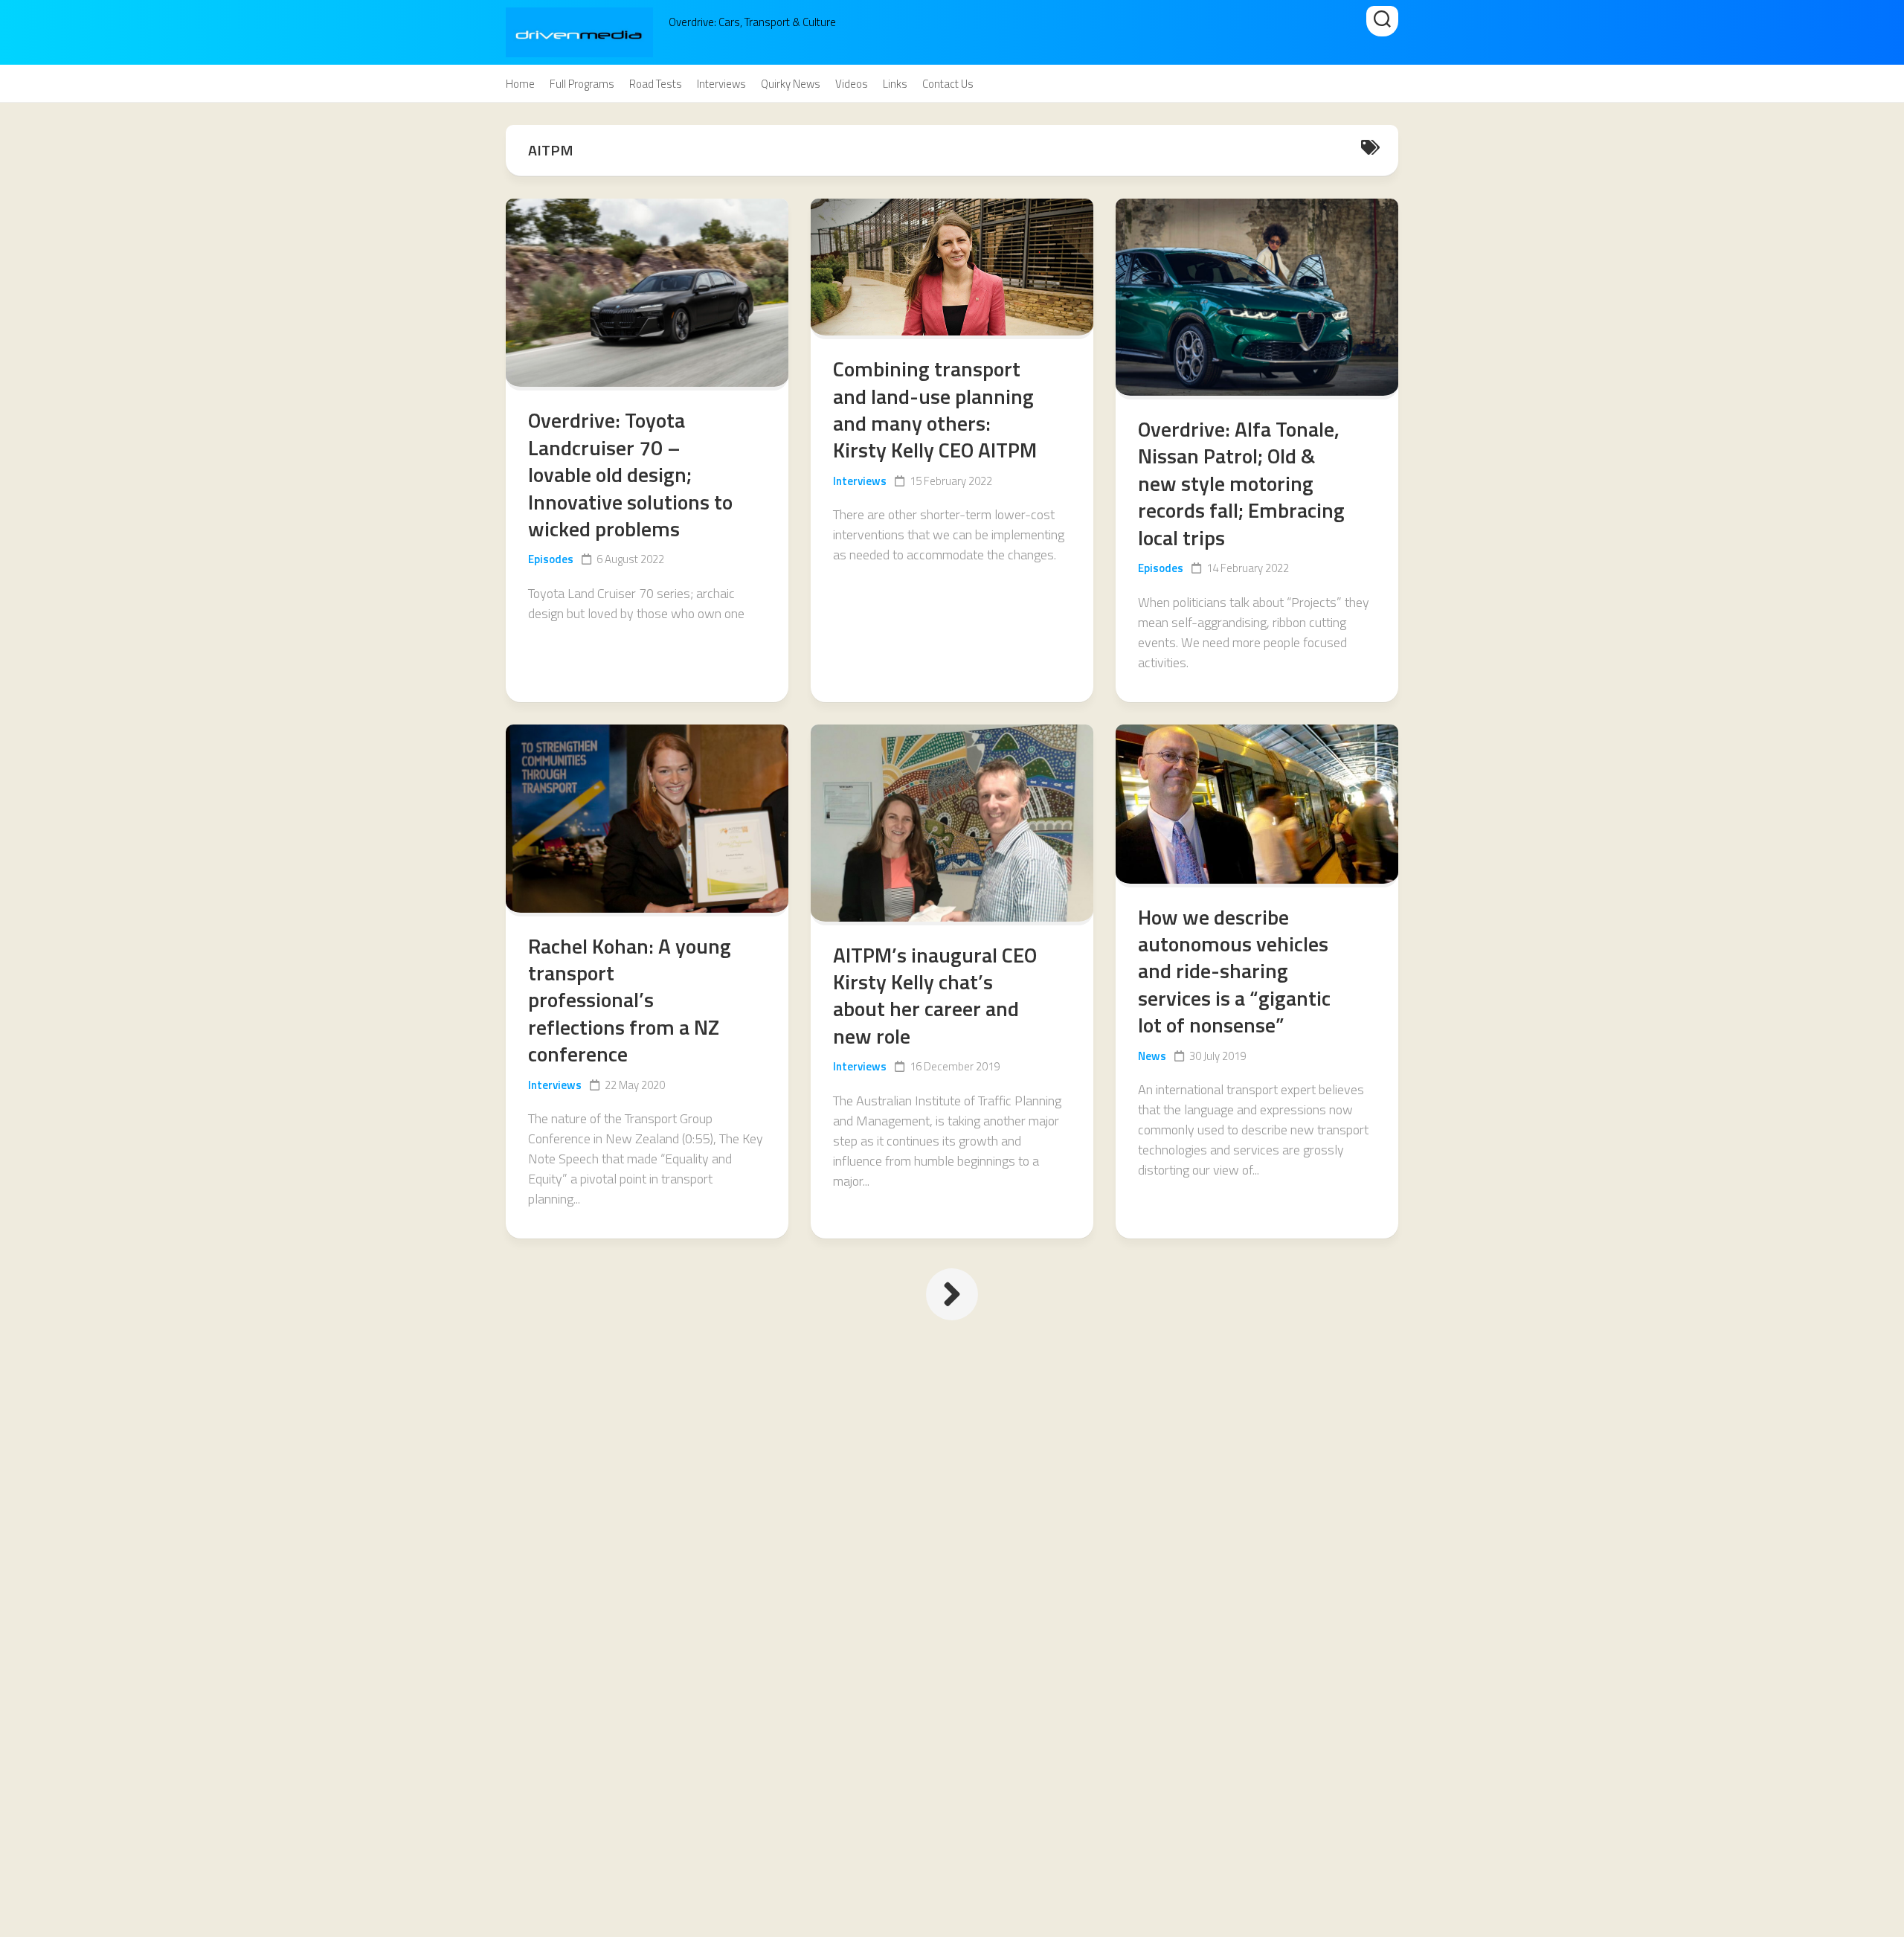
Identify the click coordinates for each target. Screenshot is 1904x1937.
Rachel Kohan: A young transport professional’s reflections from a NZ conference (630, 1000)
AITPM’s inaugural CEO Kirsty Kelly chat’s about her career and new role (935, 995)
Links (895, 84)
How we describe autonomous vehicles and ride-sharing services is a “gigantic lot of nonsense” (1234, 971)
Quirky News (791, 84)
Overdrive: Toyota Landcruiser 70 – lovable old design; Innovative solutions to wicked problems (630, 474)
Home (520, 84)
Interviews (721, 84)
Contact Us (948, 84)
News (1152, 1056)
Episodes (551, 559)
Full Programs (582, 84)
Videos (852, 84)
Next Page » (952, 1294)
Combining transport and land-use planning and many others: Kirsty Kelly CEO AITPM (935, 409)
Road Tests (656, 84)
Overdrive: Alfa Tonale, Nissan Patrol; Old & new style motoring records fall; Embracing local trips (1241, 483)
